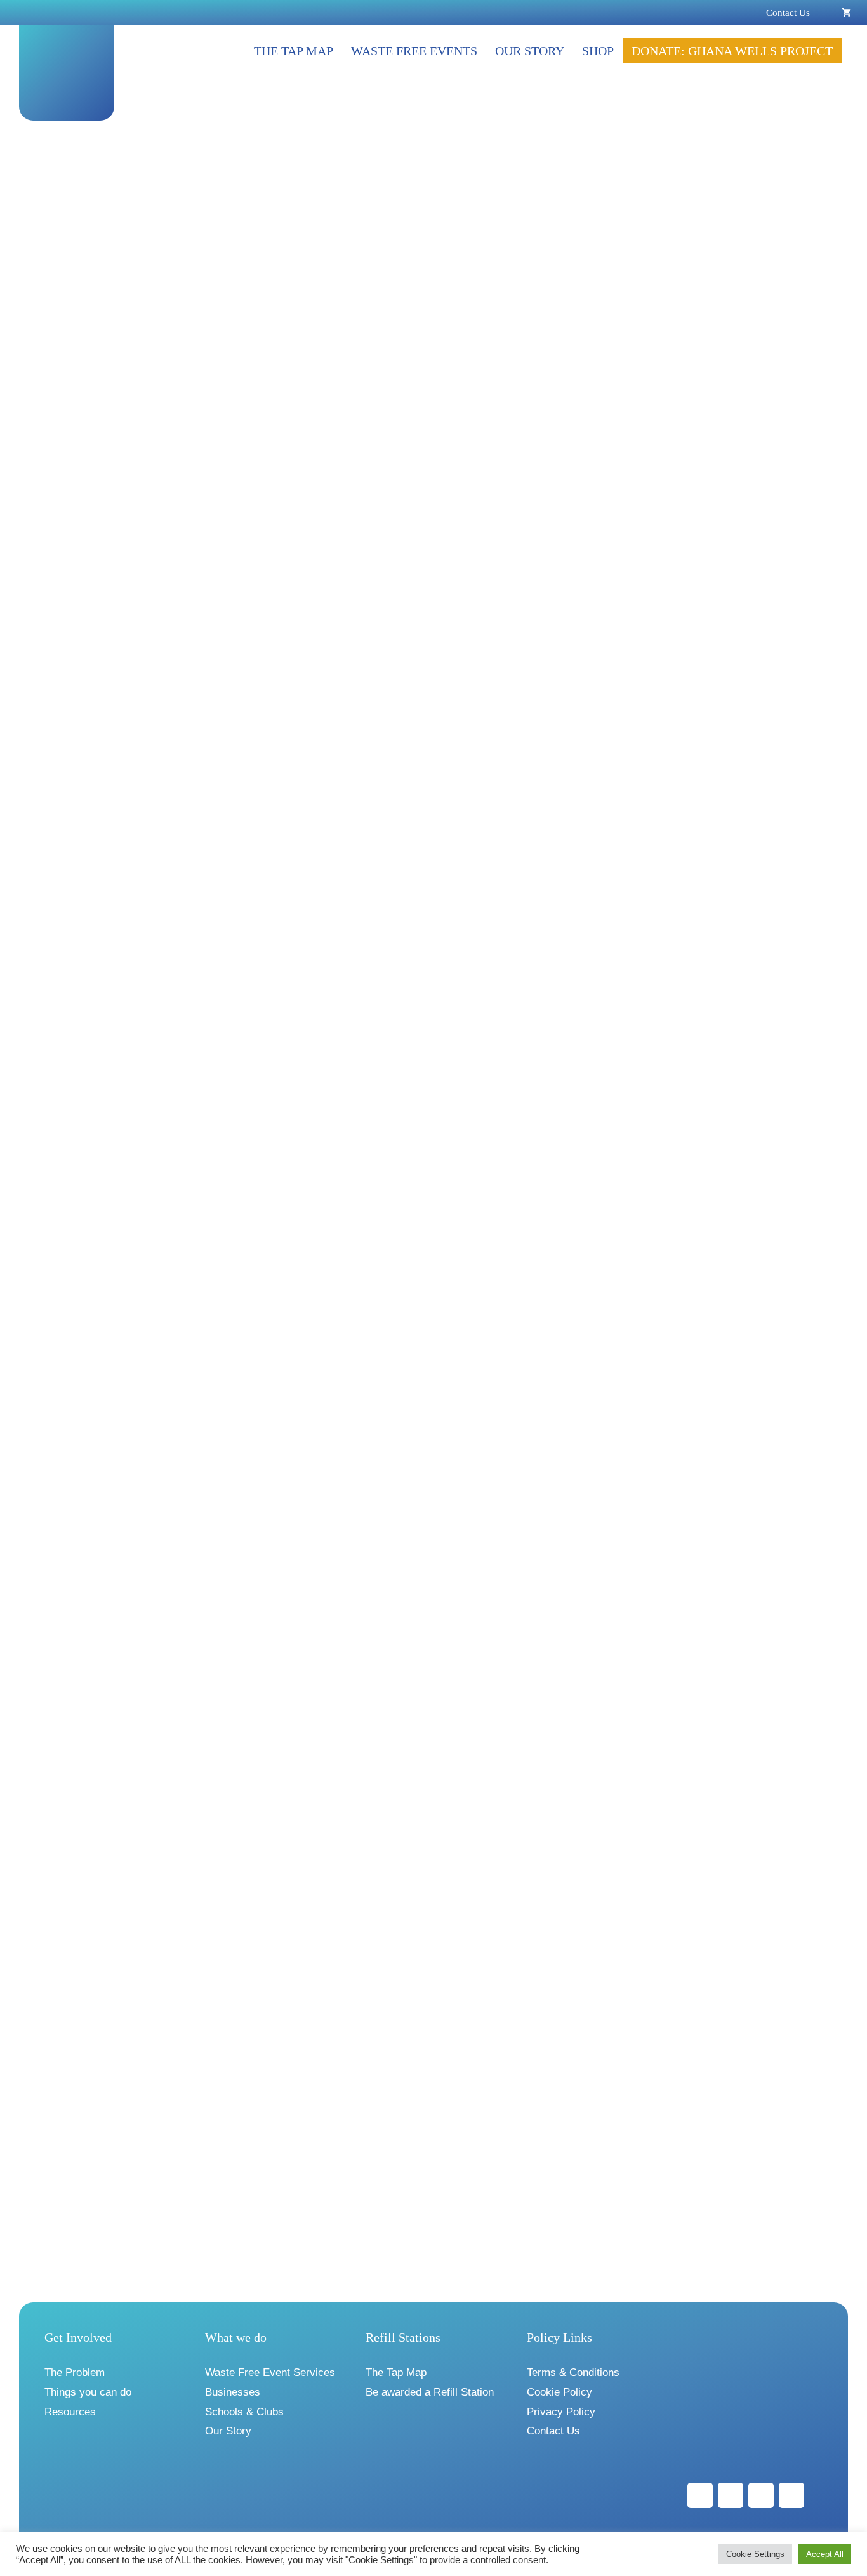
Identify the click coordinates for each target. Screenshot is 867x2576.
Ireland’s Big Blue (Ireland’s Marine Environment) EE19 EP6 (222, 1363)
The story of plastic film (218, 254)
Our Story (530, 51)
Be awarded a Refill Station (430, 2392)
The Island (124, 1939)
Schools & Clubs (244, 2412)
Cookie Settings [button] (755, 2554)
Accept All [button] (825, 2554)
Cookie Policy (559, 2392)
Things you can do (88, 2392)
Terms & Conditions (573, 2372)
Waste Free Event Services (270, 2372)
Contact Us (788, 13)
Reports (82, 1258)
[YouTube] (791, 2495)
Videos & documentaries (115, 724)
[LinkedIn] (761, 2495)
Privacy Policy (561, 2412)
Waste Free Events (414, 51)
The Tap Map (294, 51)
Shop (598, 51)
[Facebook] (700, 2495)
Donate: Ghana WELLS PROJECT (732, 51)
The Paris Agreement (196, 788)
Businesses (233, 2392)
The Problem (75, 2372)
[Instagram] (731, 2495)
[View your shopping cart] (846, 13)
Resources (70, 2412)
